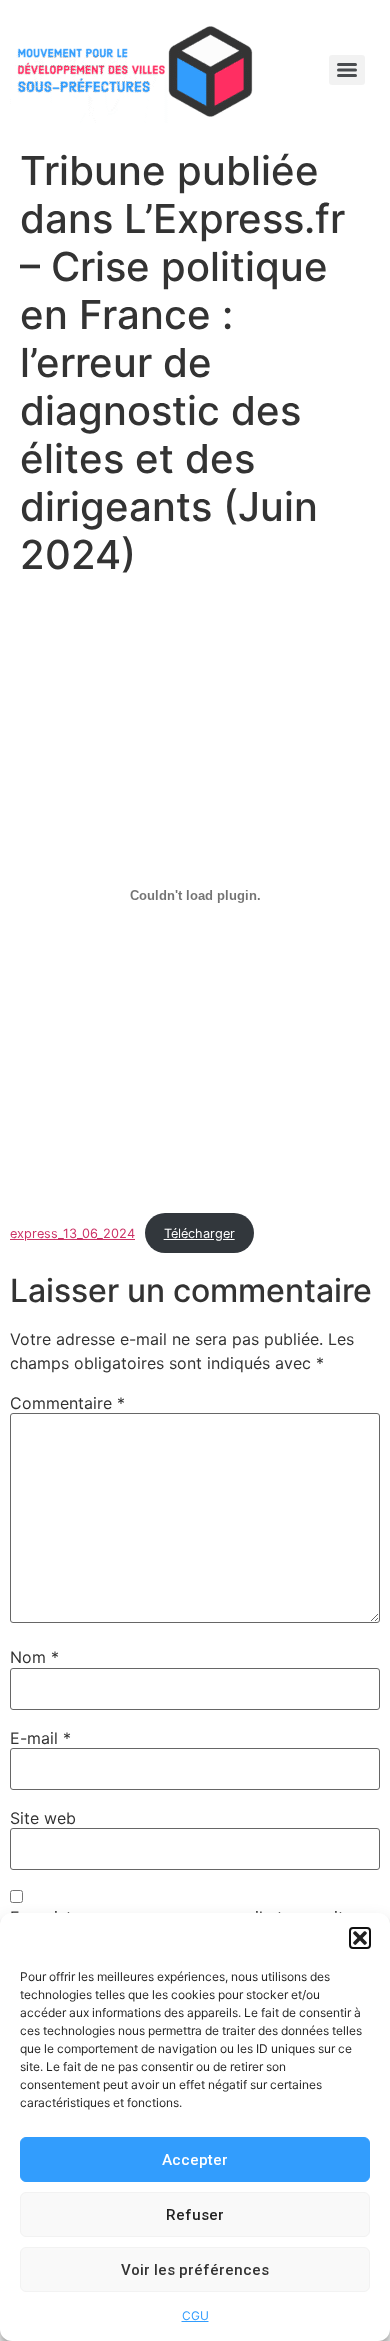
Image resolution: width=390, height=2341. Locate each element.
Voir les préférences (195, 2270)
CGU (195, 2315)
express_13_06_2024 (72, 1233)
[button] (360, 1938)
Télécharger (199, 1233)
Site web (43, 1818)
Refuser (195, 2215)
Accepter (195, 2160)
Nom (34, 1657)
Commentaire (67, 1403)
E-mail (40, 1738)
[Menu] (347, 70)
